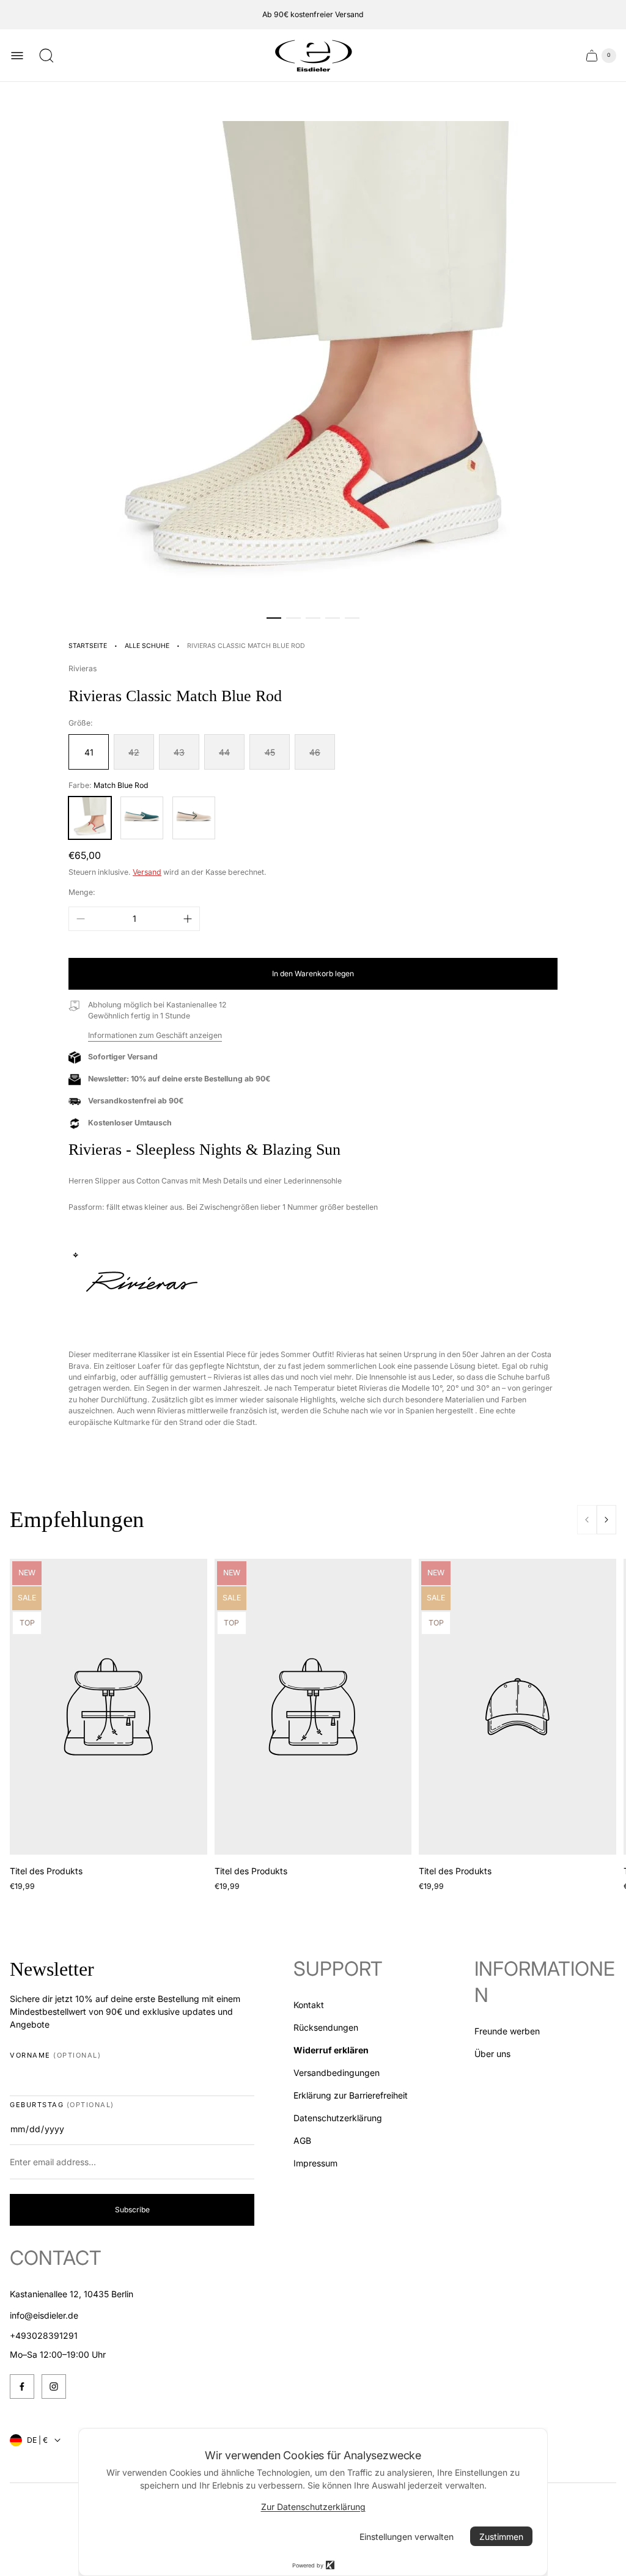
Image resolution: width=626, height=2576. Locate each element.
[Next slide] (606, 1520)
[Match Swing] (194, 818)
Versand (147, 872)
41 (89, 752)
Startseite (88, 646)
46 (315, 752)
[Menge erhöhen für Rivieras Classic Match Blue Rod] (188, 919)
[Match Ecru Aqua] (142, 818)
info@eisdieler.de (44, 2315)
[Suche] (46, 56)
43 (179, 752)
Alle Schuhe (147, 646)
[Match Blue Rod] (90, 818)
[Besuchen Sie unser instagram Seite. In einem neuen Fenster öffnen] (54, 2386)
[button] (274, 618)
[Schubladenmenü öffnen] (17, 56)
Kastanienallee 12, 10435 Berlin (72, 2294)
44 (224, 752)
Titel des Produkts (46, 1871)
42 (134, 752)
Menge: (82, 892)
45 (270, 752)
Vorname (55, 2055)
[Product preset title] (109, 1707)
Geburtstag (62, 2105)
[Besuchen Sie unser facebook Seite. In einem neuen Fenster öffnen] (22, 2386)
